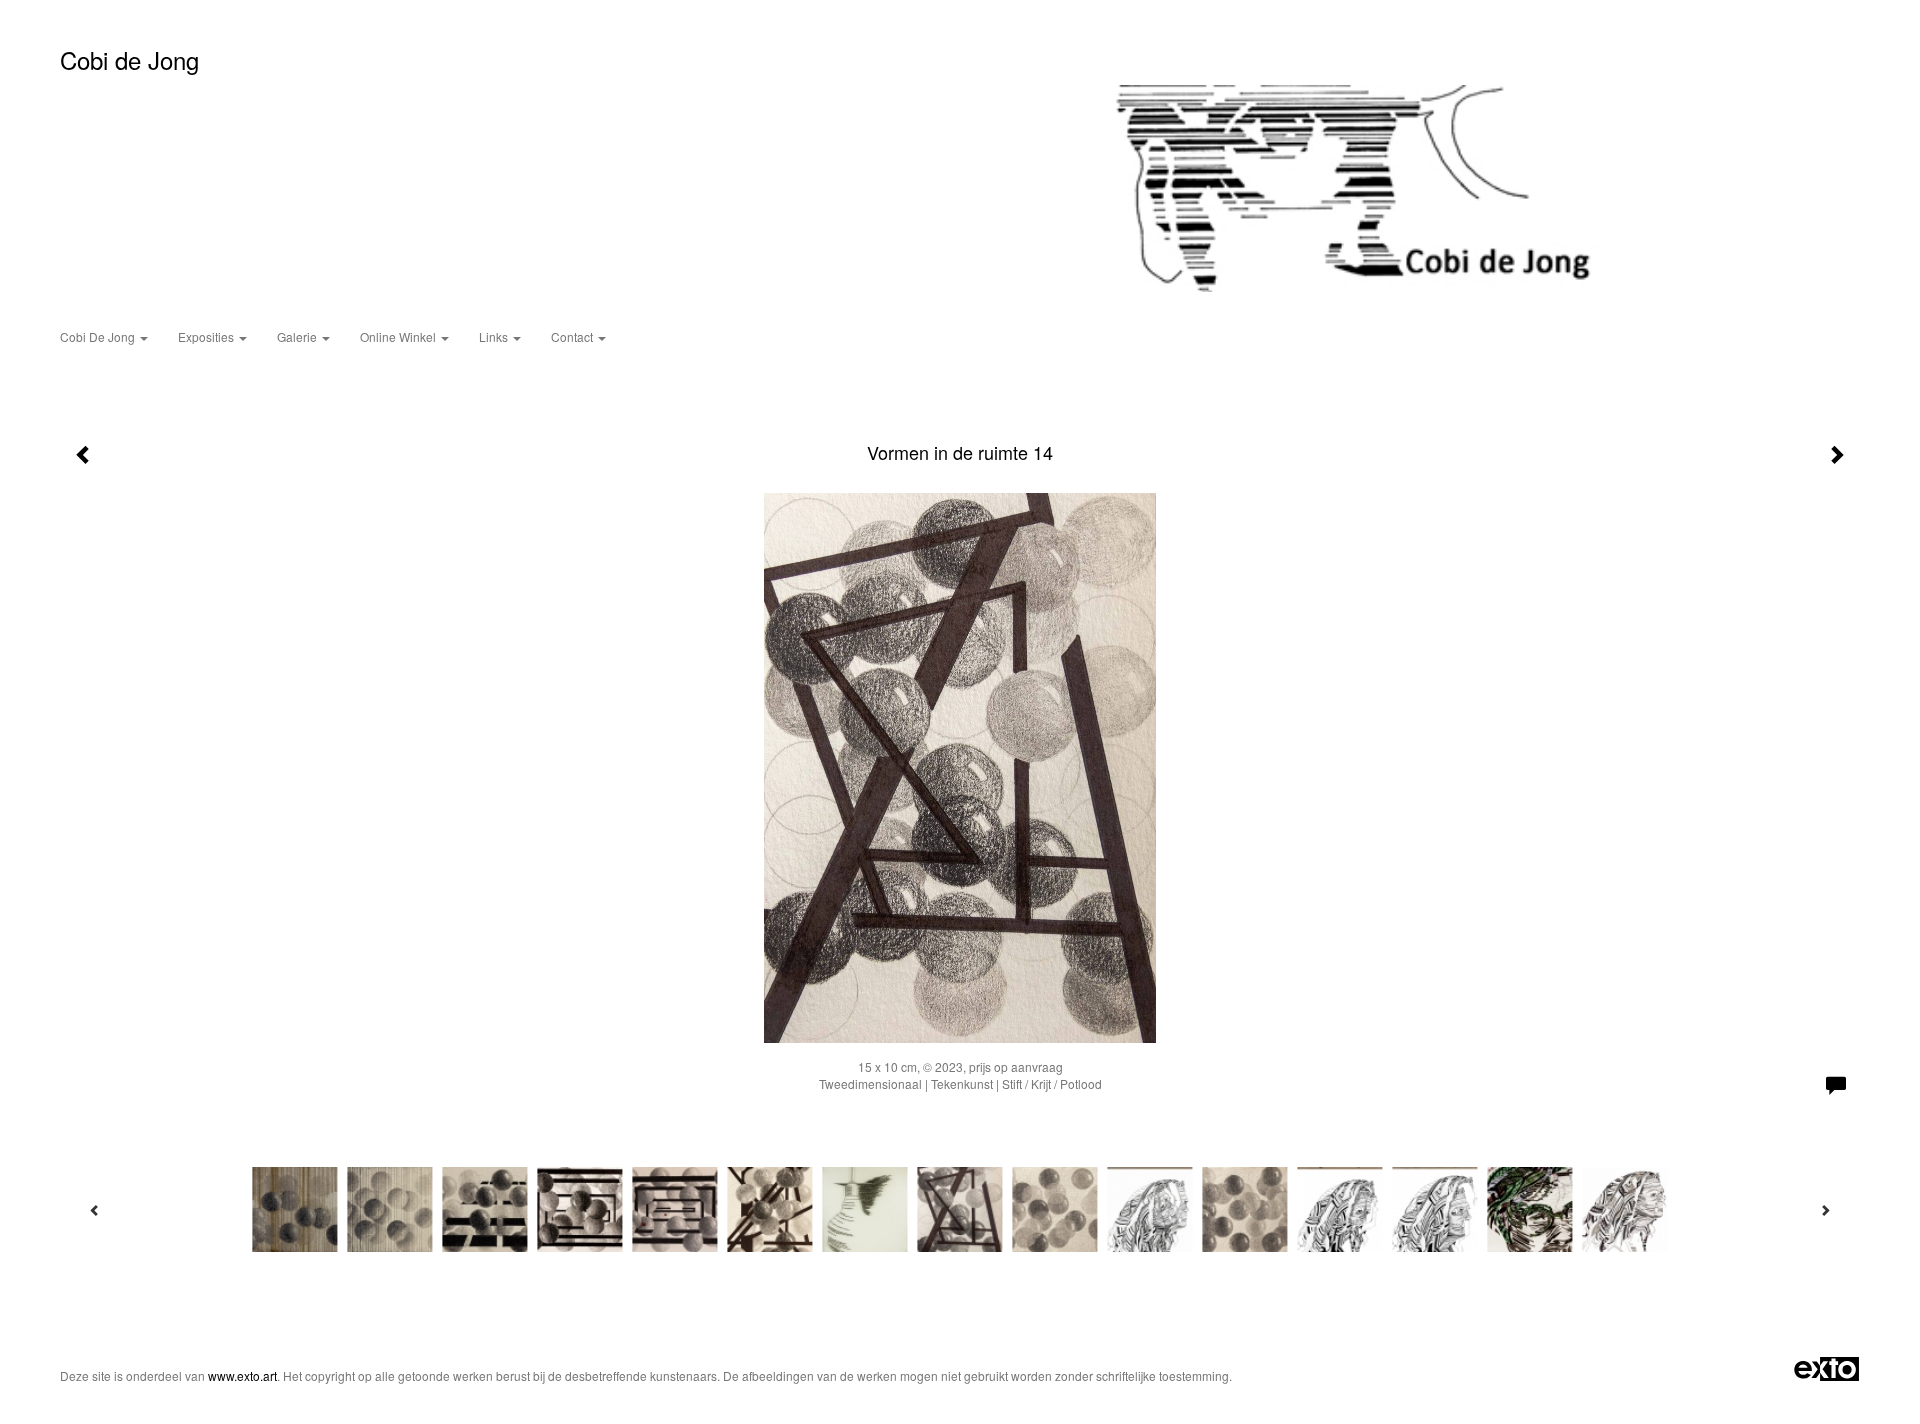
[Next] (1825, 1210)
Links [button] (495, 336)
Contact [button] (573, 336)
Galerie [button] (298, 336)
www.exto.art (242, 1375)
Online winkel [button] (399, 336)
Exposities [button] (207, 336)
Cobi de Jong (129, 59)
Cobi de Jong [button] (99, 336)
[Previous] (95, 1210)
